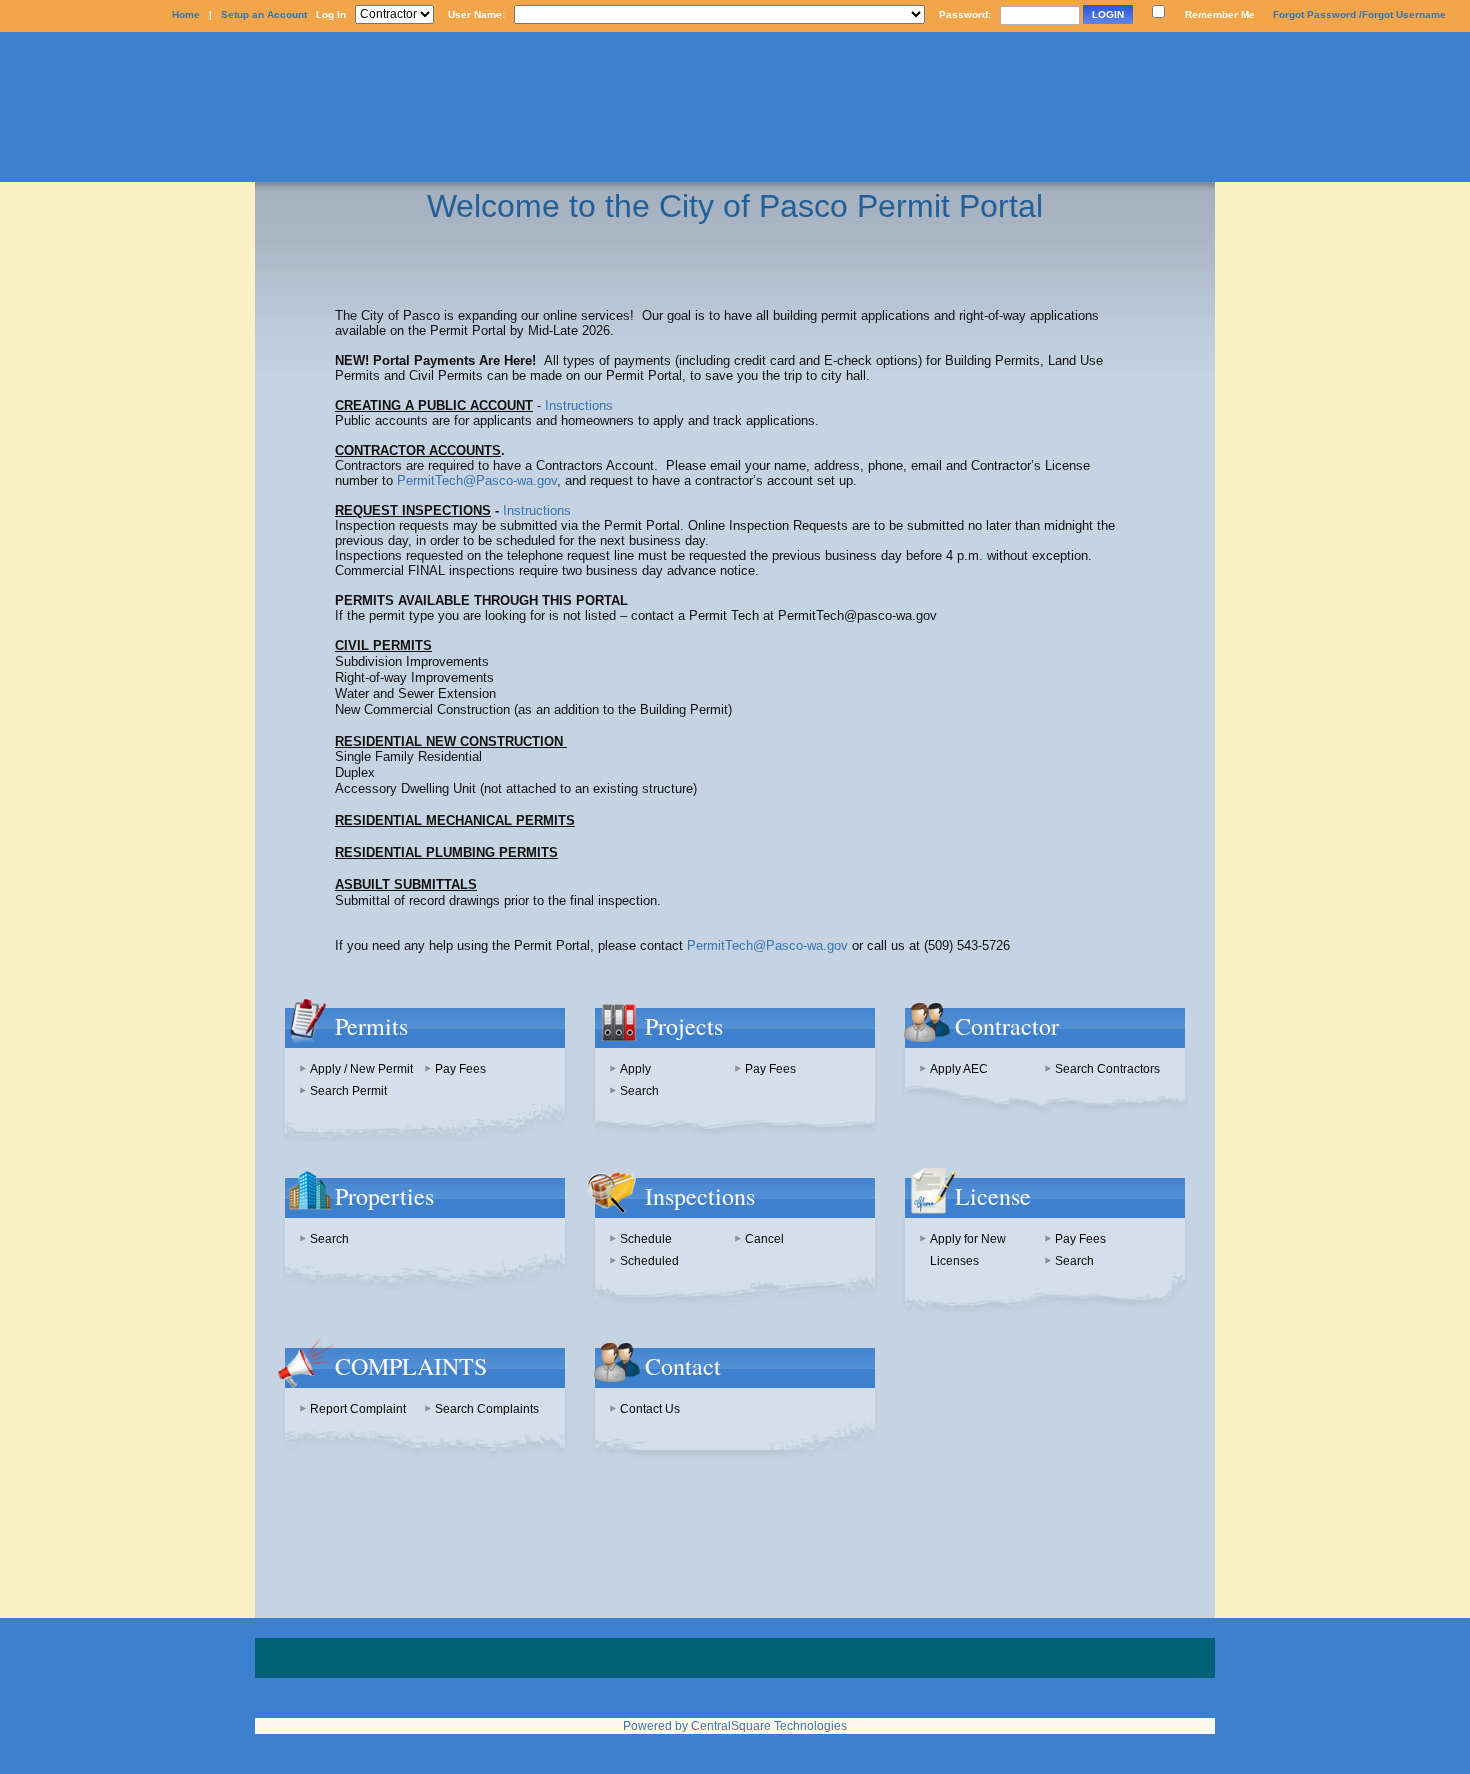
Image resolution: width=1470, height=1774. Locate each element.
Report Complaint (358, 1409)
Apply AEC (959, 1069)
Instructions (579, 405)
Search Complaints (487, 1409)
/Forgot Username (1402, 14)
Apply (635, 1069)
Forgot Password (1314, 14)
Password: (965, 14)
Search (639, 1091)
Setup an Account (264, 14)
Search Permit (348, 1091)
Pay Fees (460, 1069)
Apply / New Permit (361, 1069)
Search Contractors (1107, 1069)
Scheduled (649, 1261)
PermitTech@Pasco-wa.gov (477, 480)
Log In (331, 14)
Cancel (764, 1239)
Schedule (646, 1239)
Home (186, 14)
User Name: (476, 14)
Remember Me (1220, 14)
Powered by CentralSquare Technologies (735, 1726)
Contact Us (650, 1409)
